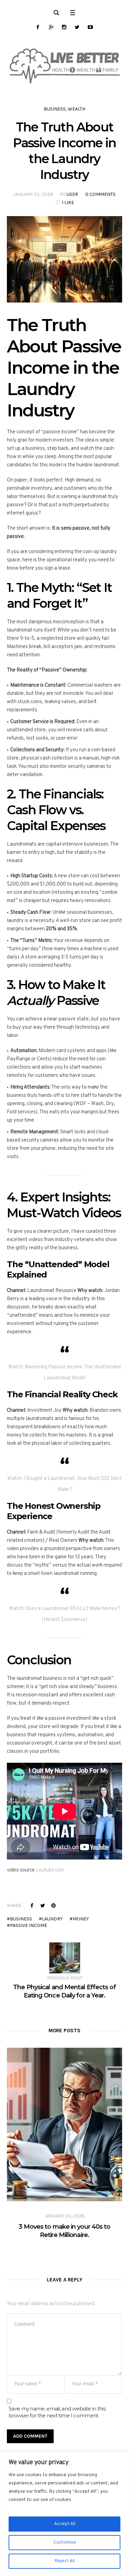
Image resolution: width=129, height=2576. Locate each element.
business (21, 1919)
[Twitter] (77, 27)
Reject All (65, 2561)
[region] (64, 2514)
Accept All (65, 2524)
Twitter (43, 1905)
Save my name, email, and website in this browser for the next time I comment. (57, 2412)
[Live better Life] (64, 66)
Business (55, 109)
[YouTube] (90, 27)
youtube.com (50, 1870)
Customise (65, 2542)
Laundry (52, 1919)
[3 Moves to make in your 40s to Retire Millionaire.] (64, 2124)
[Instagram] (64, 27)
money (81, 1919)
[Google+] (51, 27)
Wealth (77, 109)
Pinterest (53, 1905)
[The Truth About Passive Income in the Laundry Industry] (64, 259)
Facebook (32, 1905)
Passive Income (29, 1925)
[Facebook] (38, 27)
